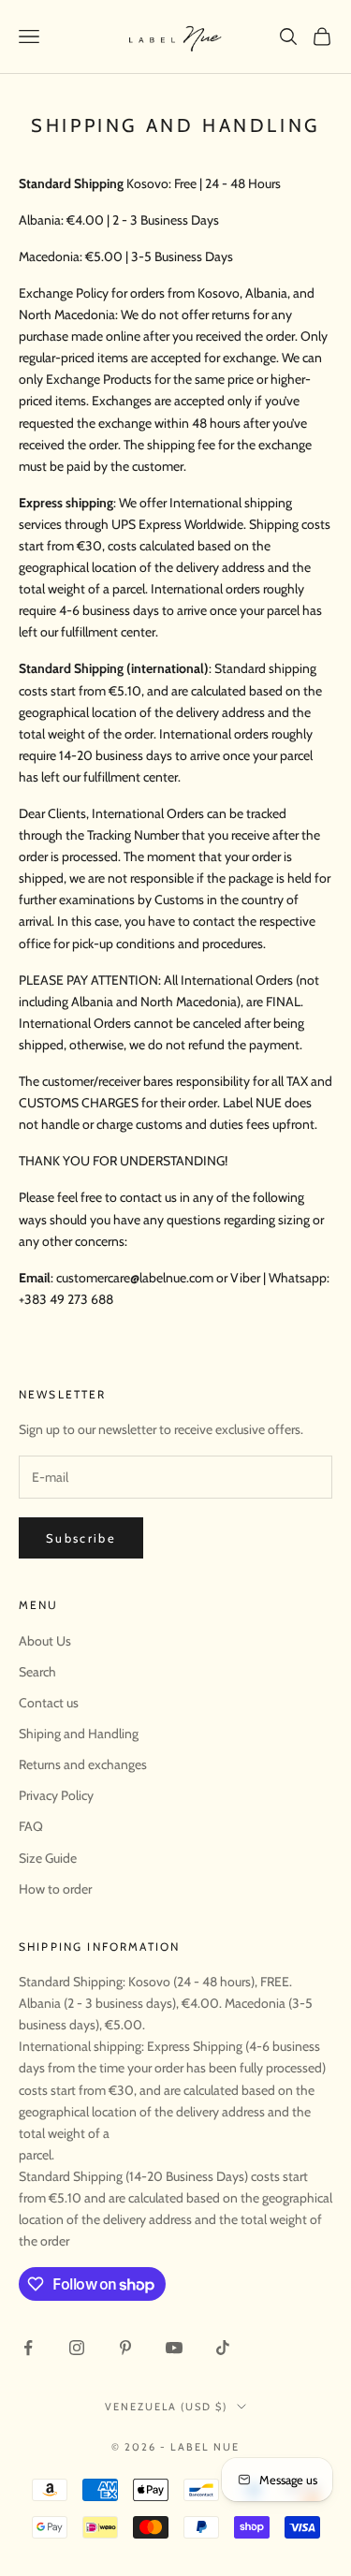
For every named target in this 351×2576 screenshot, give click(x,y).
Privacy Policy (56, 1795)
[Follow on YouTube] (174, 2348)
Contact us (49, 1703)
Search (37, 1672)
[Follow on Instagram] (77, 2348)
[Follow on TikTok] (223, 2348)
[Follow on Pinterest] (125, 2348)
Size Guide (48, 1858)
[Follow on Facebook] (28, 2348)
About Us (45, 1641)
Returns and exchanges (83, 1764)
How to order (55, 1889)
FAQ (31, 1826)
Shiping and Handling (79, 1734)
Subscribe (81, 1538)
